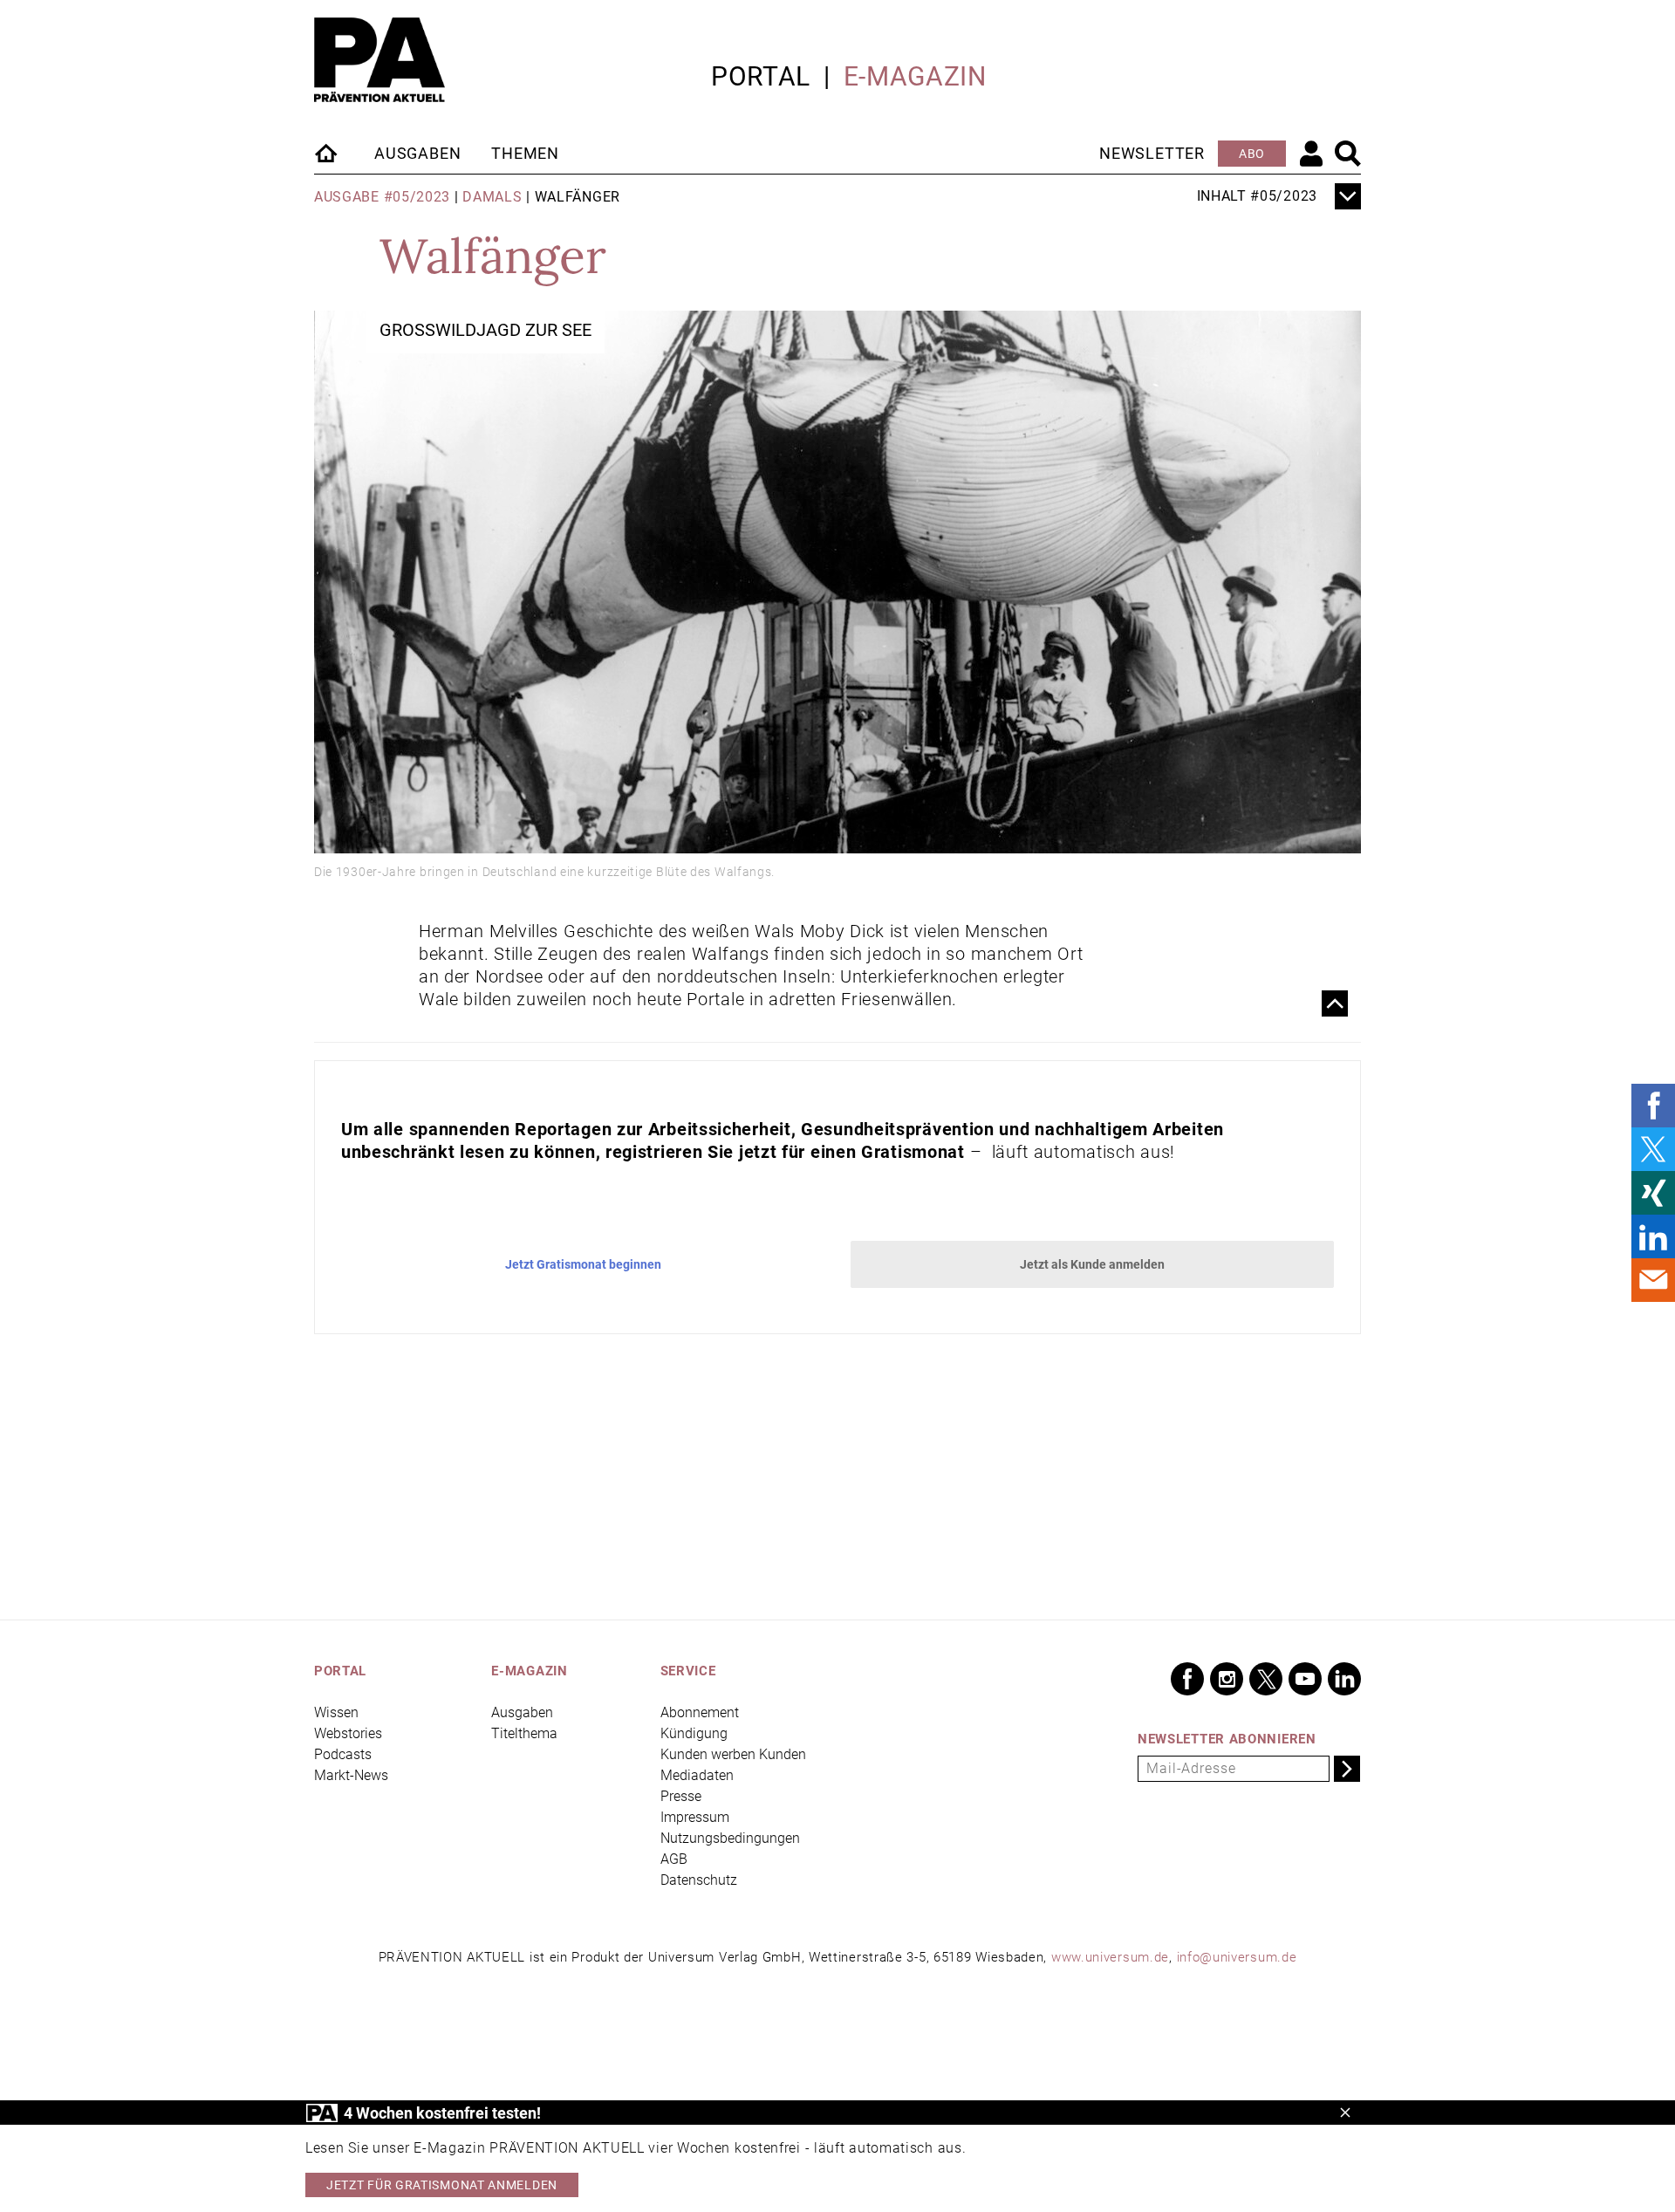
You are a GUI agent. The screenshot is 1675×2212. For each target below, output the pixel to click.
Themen (525, 153)
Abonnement (700, 1712)
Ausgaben (417, 153)
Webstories (348, 1733)
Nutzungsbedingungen (730, 1838)
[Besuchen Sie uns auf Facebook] (1187, 1679)
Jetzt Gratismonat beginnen (583, 1264)
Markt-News (351, 1775)
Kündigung (694, 1733)
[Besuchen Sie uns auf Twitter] (1266, 1679)
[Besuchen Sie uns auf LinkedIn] (1344, 1679)
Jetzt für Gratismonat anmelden (442, 2185)
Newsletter (1152, 153)
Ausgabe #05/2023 (382, 197)
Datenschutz (699, 1880)
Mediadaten (697, 1775)
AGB (674, 1859)
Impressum (695, 1817)
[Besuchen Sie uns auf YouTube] (1305, 1679)
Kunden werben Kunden (733, 1754)
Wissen (336, 1712)
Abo (1252, 154)
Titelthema (524, 1733)
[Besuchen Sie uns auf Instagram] (1227, 1679)
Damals (492, 197)
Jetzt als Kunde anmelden (1092, 1264)
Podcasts (343, 1754)
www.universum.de (1110, 1957)
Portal (761, 76)
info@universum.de (1237, 1957)
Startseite (327, 153)
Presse (681, 1796)
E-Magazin (915, 76)
